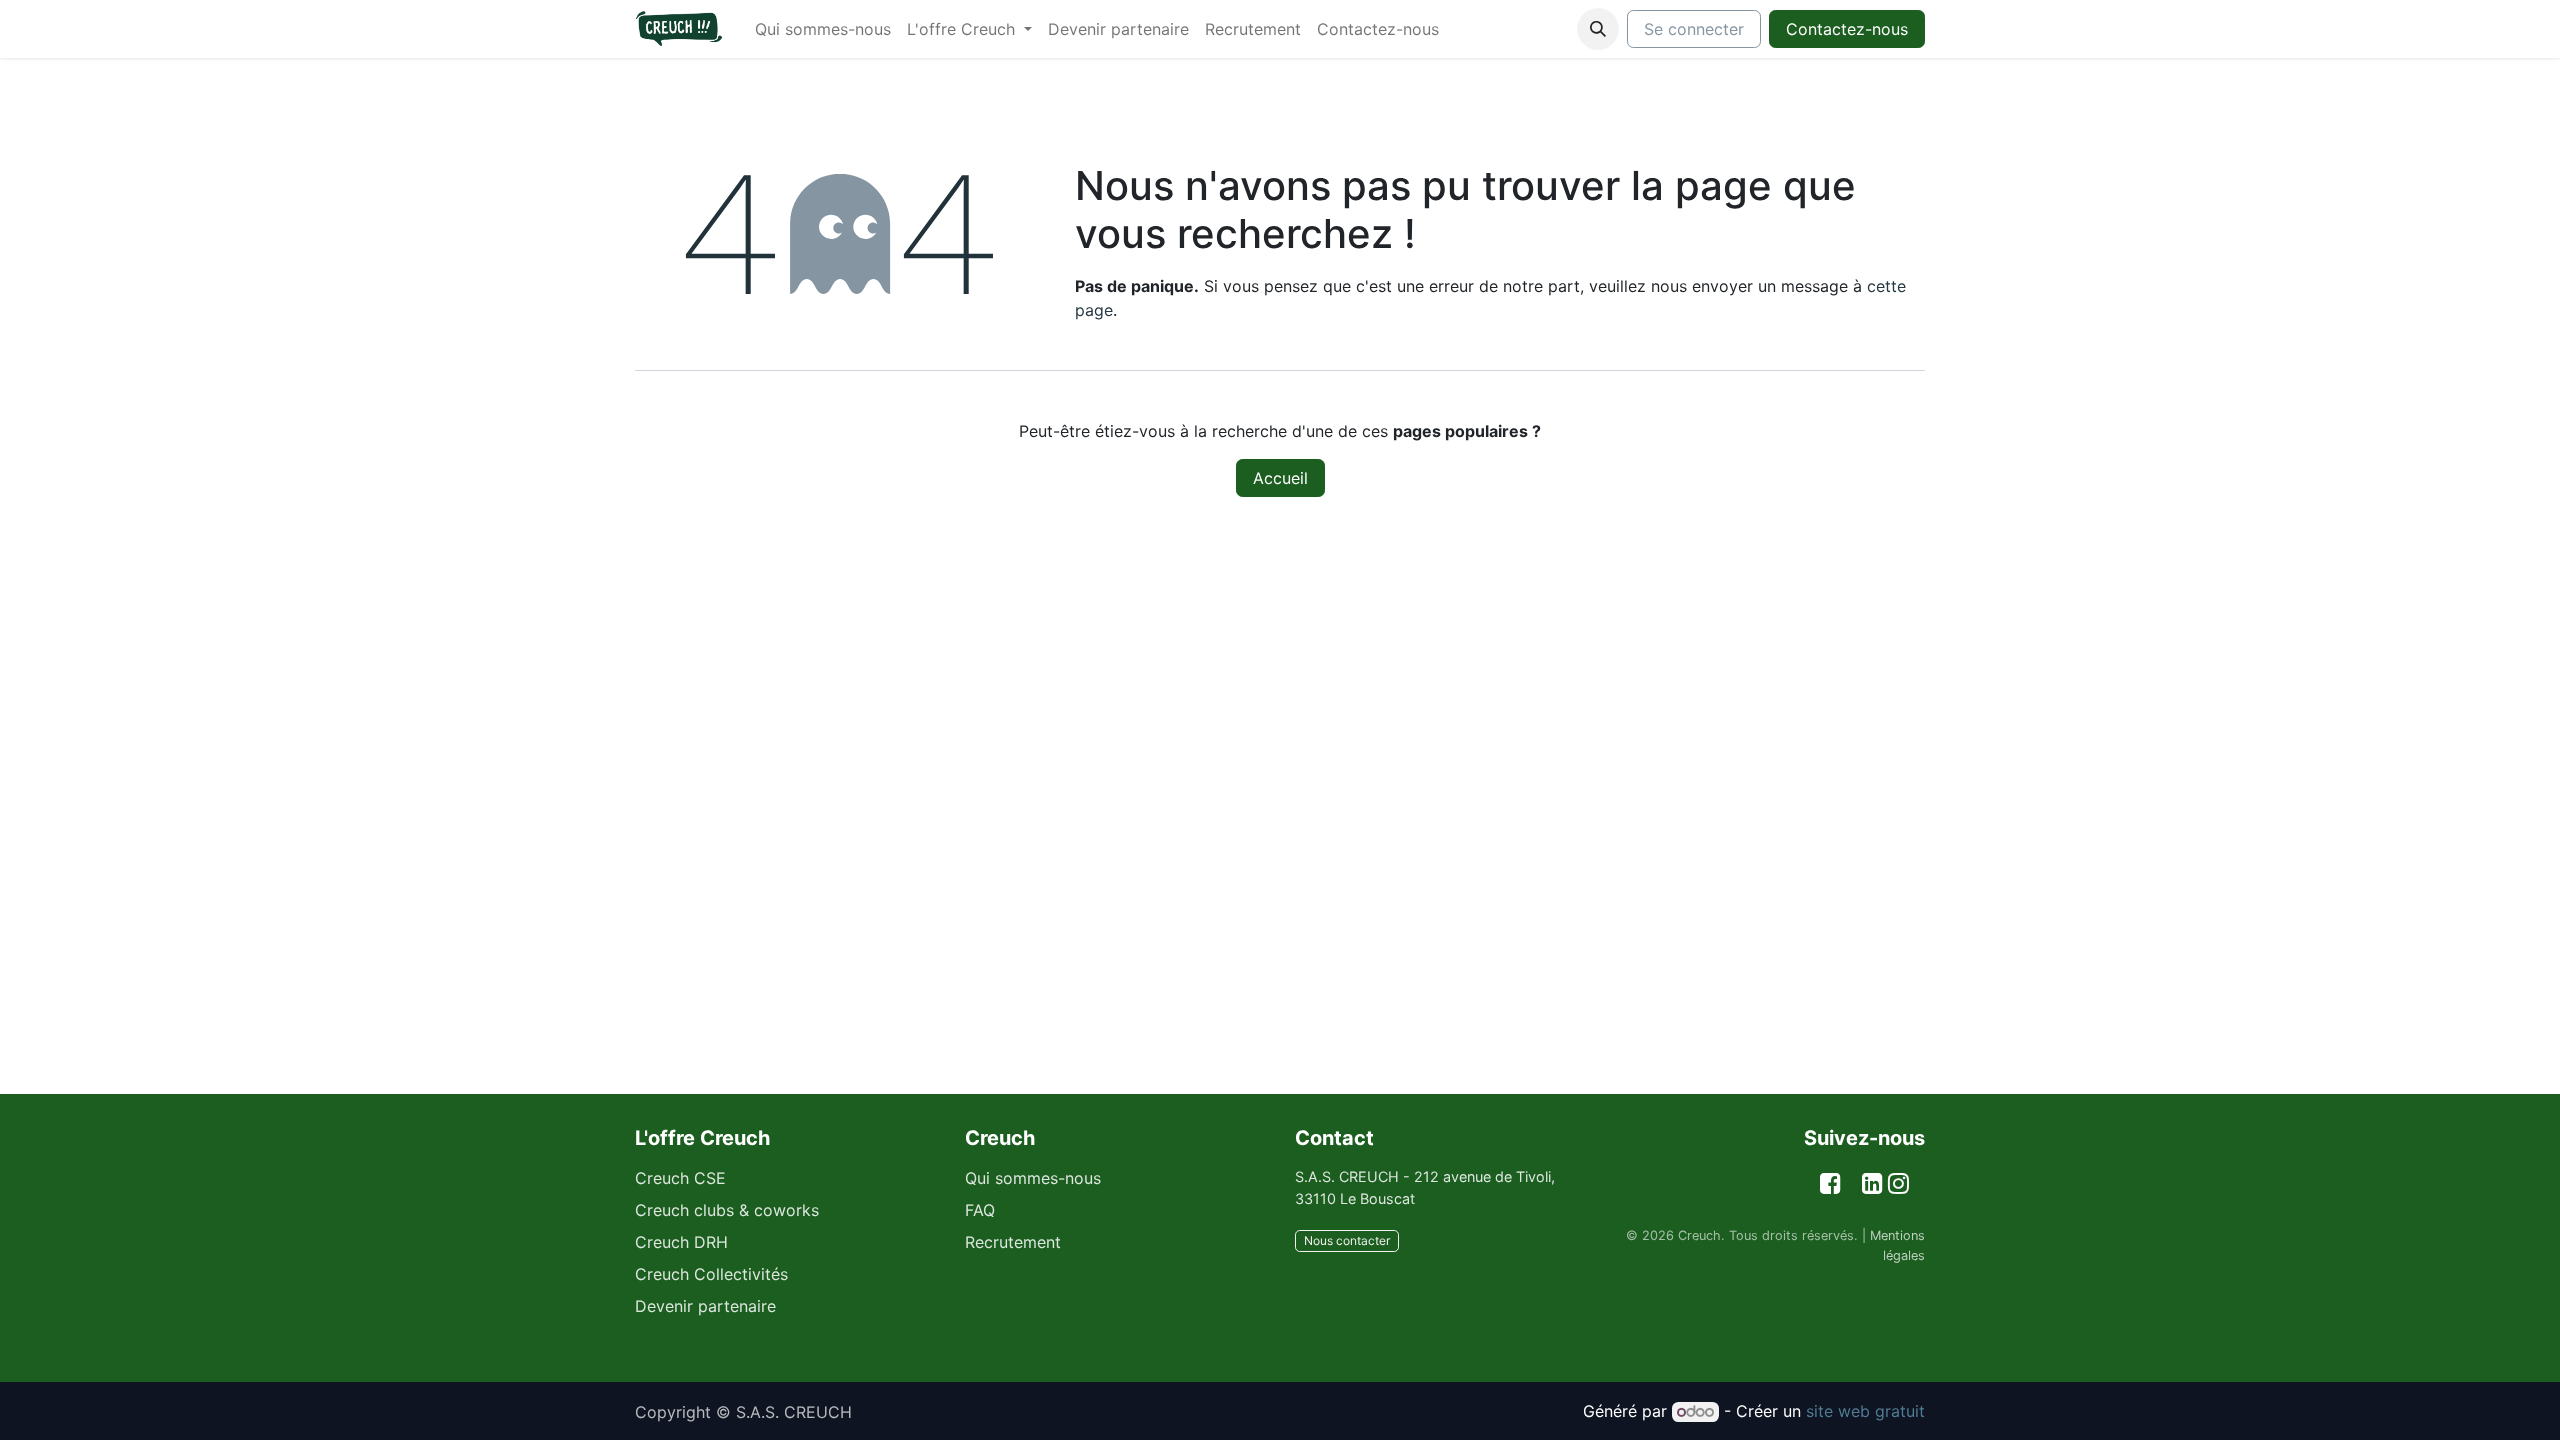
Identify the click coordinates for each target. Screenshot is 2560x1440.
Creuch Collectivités (711, 1274)
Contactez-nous (1847, 29)
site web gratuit (1865, 1411)
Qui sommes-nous (1033, 1178)
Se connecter (1694, 29)
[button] (1598, 29)
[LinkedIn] (1872, 1183)
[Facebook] (1830, 1183)
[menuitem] (823, 29)
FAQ (980, 1210)
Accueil (1280, 478)
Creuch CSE (680, 1178)
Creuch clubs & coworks (727, 1210)
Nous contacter (1347, 1240)
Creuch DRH (681, 1242)
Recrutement (1013, 1242)
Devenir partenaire (705, 1306)
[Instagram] (1898, 1183)
